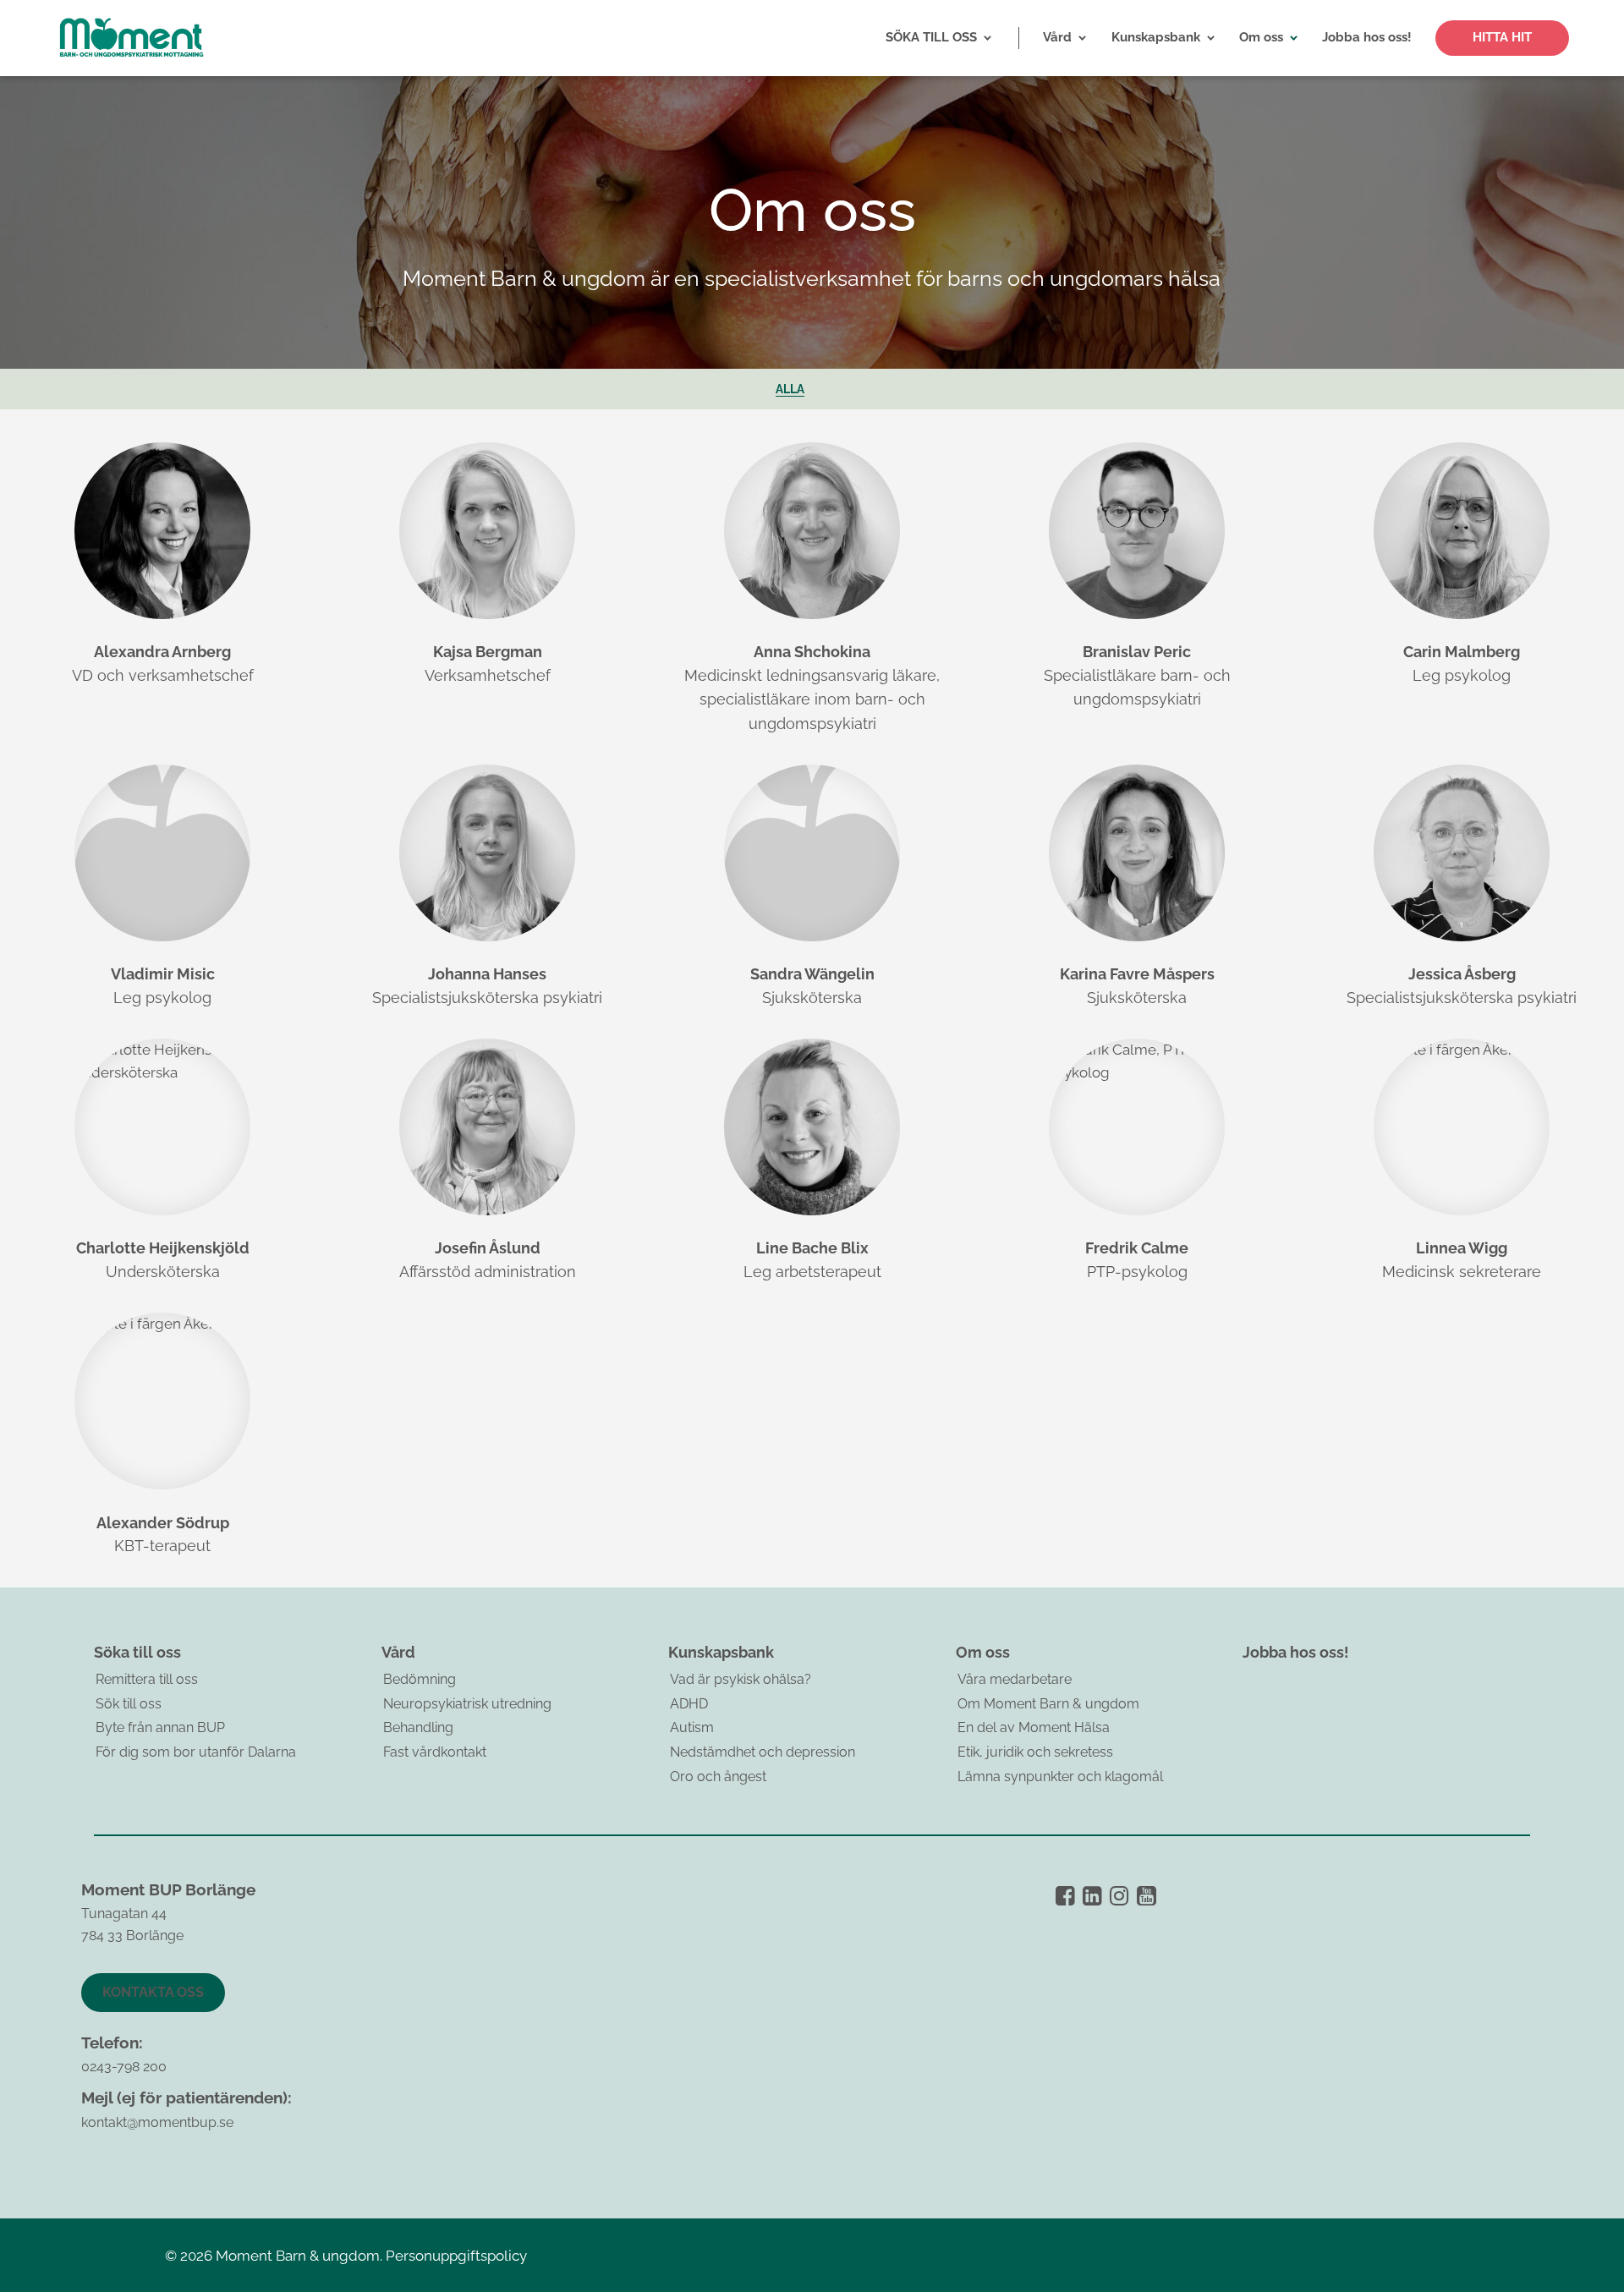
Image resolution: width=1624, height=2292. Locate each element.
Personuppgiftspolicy (456, 2256)
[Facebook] (1065, 1896)
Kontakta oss (153, 1992)
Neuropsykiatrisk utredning (467, 1704)
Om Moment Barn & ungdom (1048, 1704)
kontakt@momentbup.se (157, 2122)
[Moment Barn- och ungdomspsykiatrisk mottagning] (131, 38)
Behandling (418, 1727)
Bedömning (420, 1679)
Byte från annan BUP (160, 1727)
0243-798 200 (124, 2067)
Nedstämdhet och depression (763, 1752)
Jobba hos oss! (1296, 1652)
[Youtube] (1147, 1896)
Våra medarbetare (1015, 1679)
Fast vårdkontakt (435, 1752)
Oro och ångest (718, 1777)
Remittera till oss (147, 1679)
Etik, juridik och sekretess (1035, 1752)
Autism (692, 1727)
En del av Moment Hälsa (1034, 1727)
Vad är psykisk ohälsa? (741, 1679)
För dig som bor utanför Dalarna (196, 1752)
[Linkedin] (1092, 1896)
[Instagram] (1119, 1896)
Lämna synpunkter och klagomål (1060, 1777)
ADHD (689, 1704)
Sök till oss (129, 1704)
